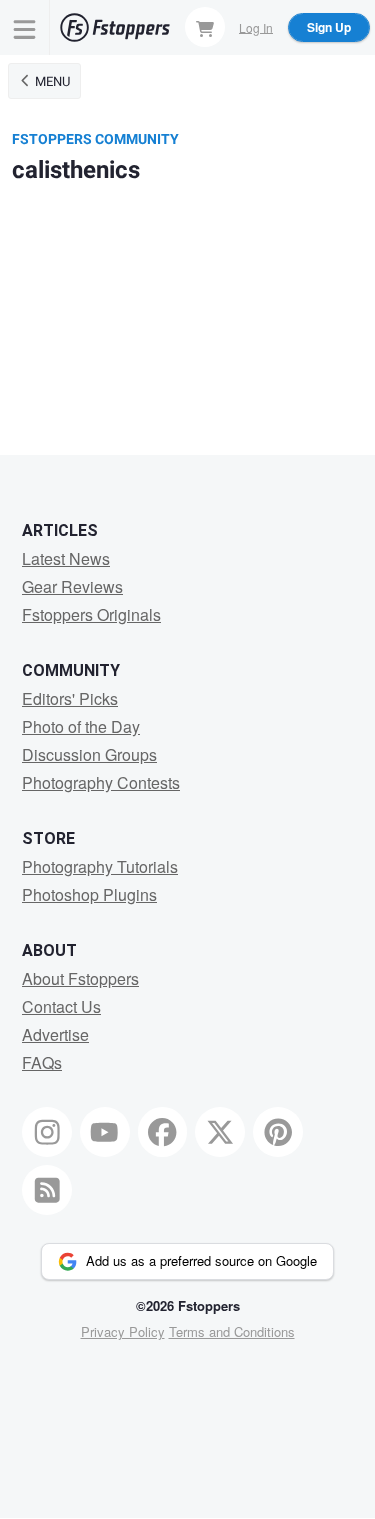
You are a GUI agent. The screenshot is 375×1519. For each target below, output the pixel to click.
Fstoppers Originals (91, 614)
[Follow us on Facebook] (163, 1132)
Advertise (55, 1034)
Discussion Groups (89, 754)
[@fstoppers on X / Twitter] (220, 1132)
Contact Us (61, 1006)
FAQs (42, 1062)
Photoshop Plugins (89, 894)
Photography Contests (101, 782)
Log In (256, 26)
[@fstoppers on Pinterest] (278, 1132)
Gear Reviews (72, 586)
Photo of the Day (81, 726)
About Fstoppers (80, 978)
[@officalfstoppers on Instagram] (47, 1132)
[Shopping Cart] (205, 27)
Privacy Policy (123, 1331)
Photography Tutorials (100, 866)
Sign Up (329, 27)
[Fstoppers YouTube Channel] (105, 1132)
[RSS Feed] (47, 1190)
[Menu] (25, 27)
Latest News (66, 558)
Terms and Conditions (232, 1331)
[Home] (115, 27)
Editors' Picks (70, 698)
